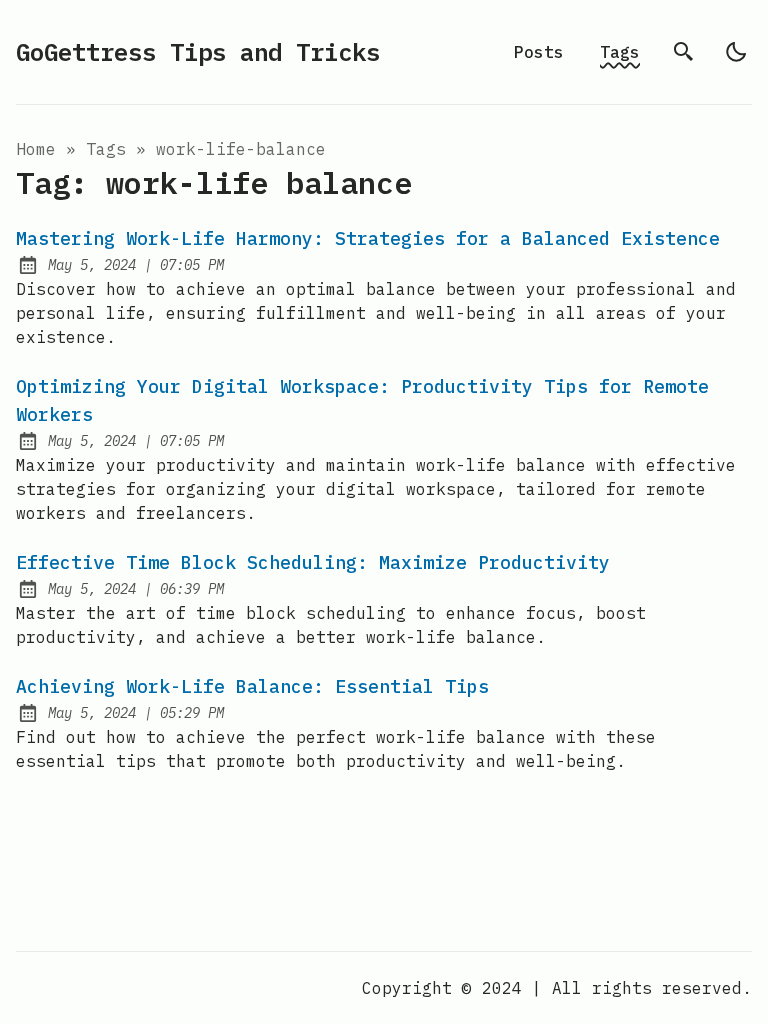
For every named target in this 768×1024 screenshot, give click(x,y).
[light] (736, 52)
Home (36, 149)
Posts (539, 52)
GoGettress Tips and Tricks (198, 52)
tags (106, 149)
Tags (620, 52)
